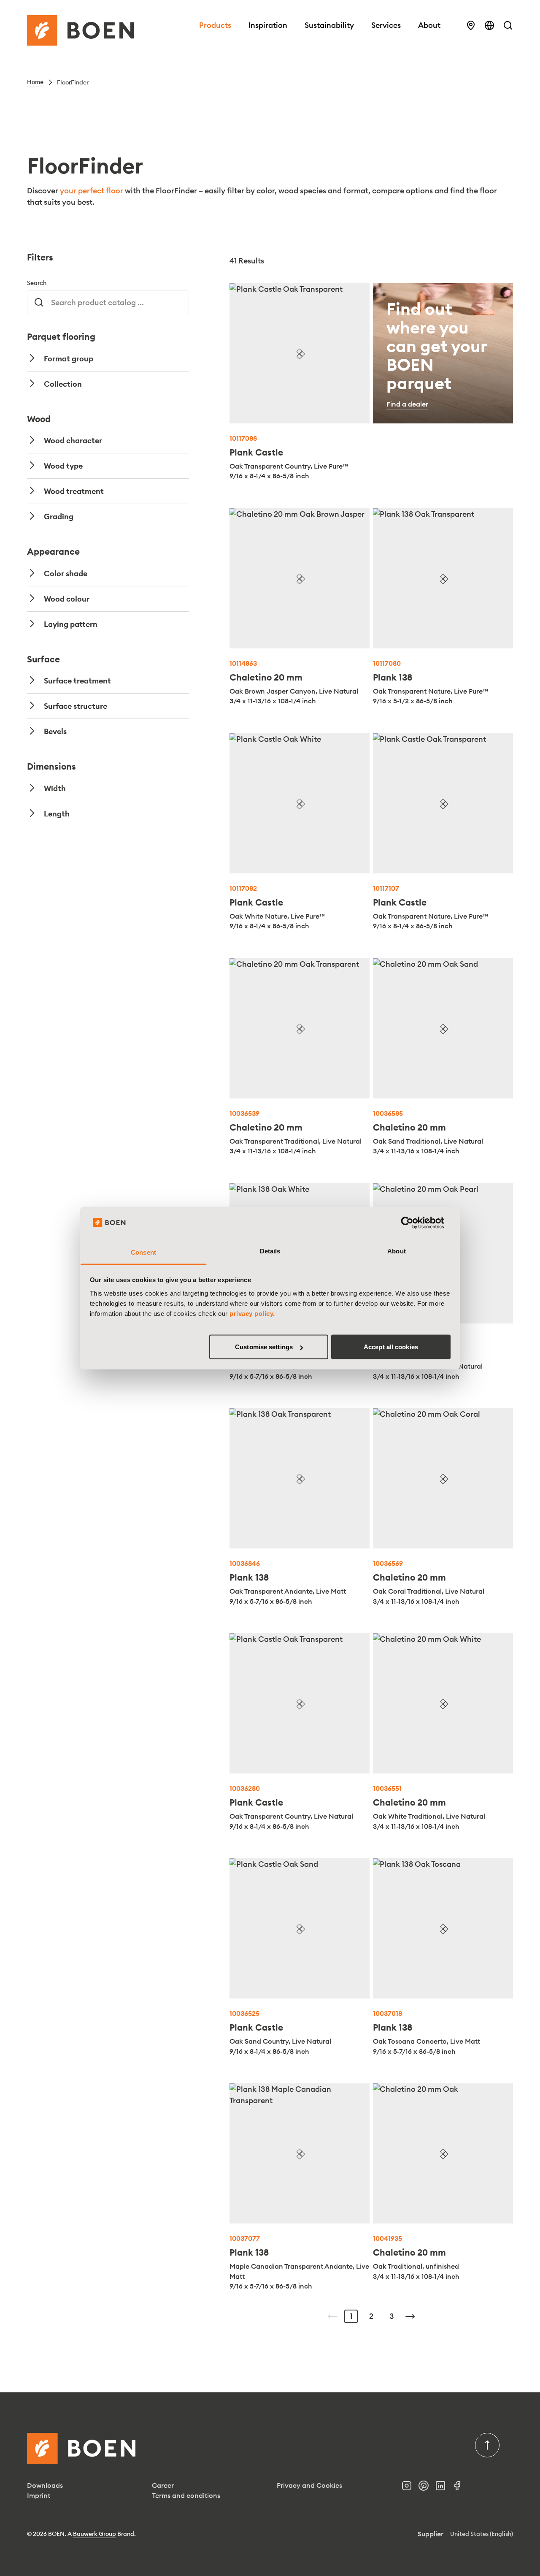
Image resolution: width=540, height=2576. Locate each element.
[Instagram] (410, 2488)
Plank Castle (256, 452)
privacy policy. (252, 1313)
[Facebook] (461, 2488)
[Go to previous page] (332, 2316)
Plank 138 (393, 677)
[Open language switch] (489, 25)
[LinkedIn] (444, 2488)
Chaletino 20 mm (266, 677)
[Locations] (471, 25)
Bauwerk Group (94, 2534)
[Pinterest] (427, 2488)
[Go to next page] (410, 2316)
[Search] (508, 25)
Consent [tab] (143, 1252)
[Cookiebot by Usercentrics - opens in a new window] (414, 1223)
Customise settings (264, 1347)
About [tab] (397, 1251)
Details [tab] (270, 1251)
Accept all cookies (391, 1347)
